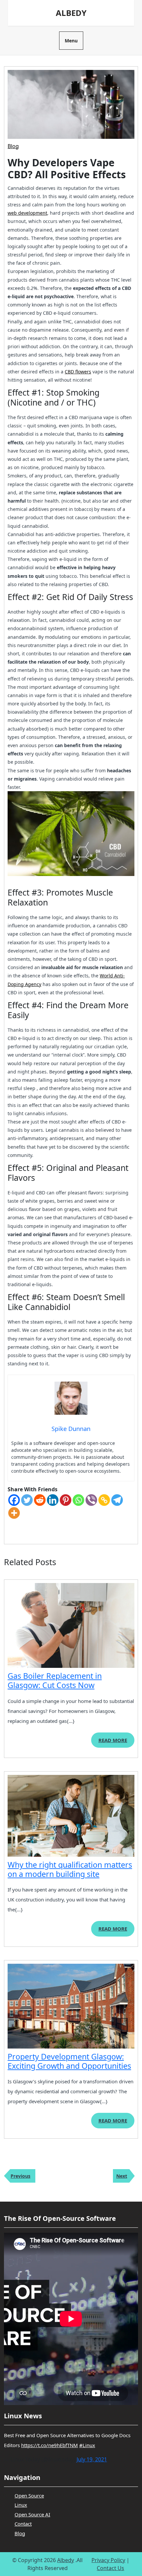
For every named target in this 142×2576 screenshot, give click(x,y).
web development (27, 213)
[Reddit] (40, 1500)
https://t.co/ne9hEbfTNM (50, 2445)
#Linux (87, 2445)
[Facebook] (14, 1500)
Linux (21, 2505)
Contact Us (110, 2568)
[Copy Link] (104, 1500)
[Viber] (91, 1500)
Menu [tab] (71, 41)
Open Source (29, 2495)
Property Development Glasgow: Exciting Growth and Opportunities (69, 2061)
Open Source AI (32, 2514)
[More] (14, 1513)
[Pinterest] (66, 1500)
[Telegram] (117, 1500)
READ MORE (116, 1742)
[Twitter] (27, 1500)
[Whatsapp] (78, 1500)
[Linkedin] (53, 1500)
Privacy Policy (108, 2560)
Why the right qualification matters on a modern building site (70, 1869)
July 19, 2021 (92, 2459)
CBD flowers (78, 372)
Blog (13, 146)
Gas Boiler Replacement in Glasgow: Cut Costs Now (55, 1680)
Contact (23, 2524)
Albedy (71, 13)
